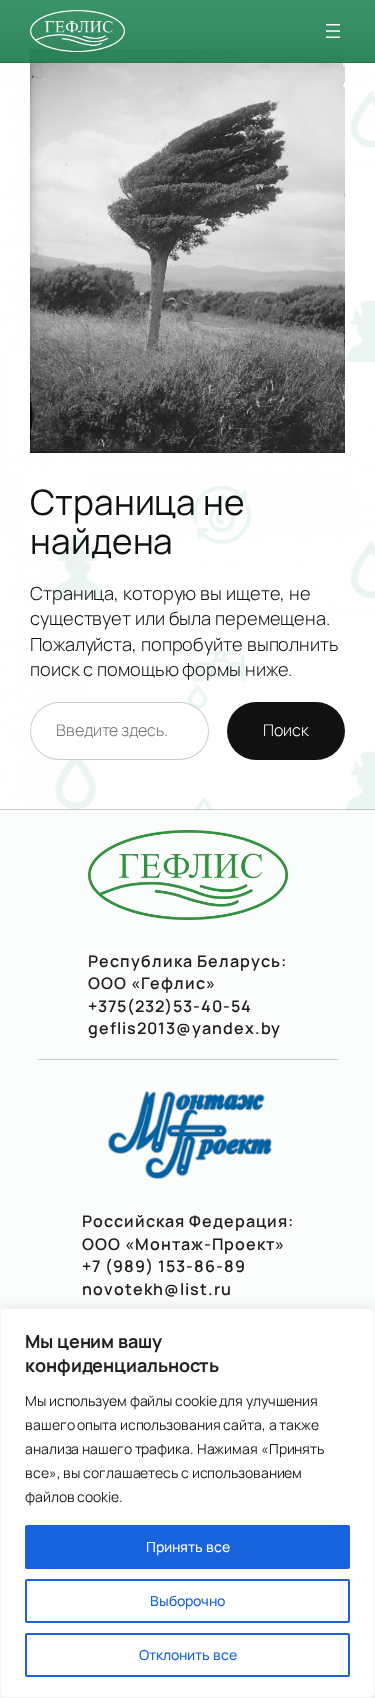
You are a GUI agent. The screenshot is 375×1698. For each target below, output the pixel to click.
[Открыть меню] (333, 31)
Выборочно (187, 1600)
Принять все (188, 1546)
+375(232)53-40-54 (170, 1006)
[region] (187, 1503)
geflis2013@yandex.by (184, 1028)
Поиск (286, 730)
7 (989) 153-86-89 (169, 1266)
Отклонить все (188, 1654)
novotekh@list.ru (157, 1289)
